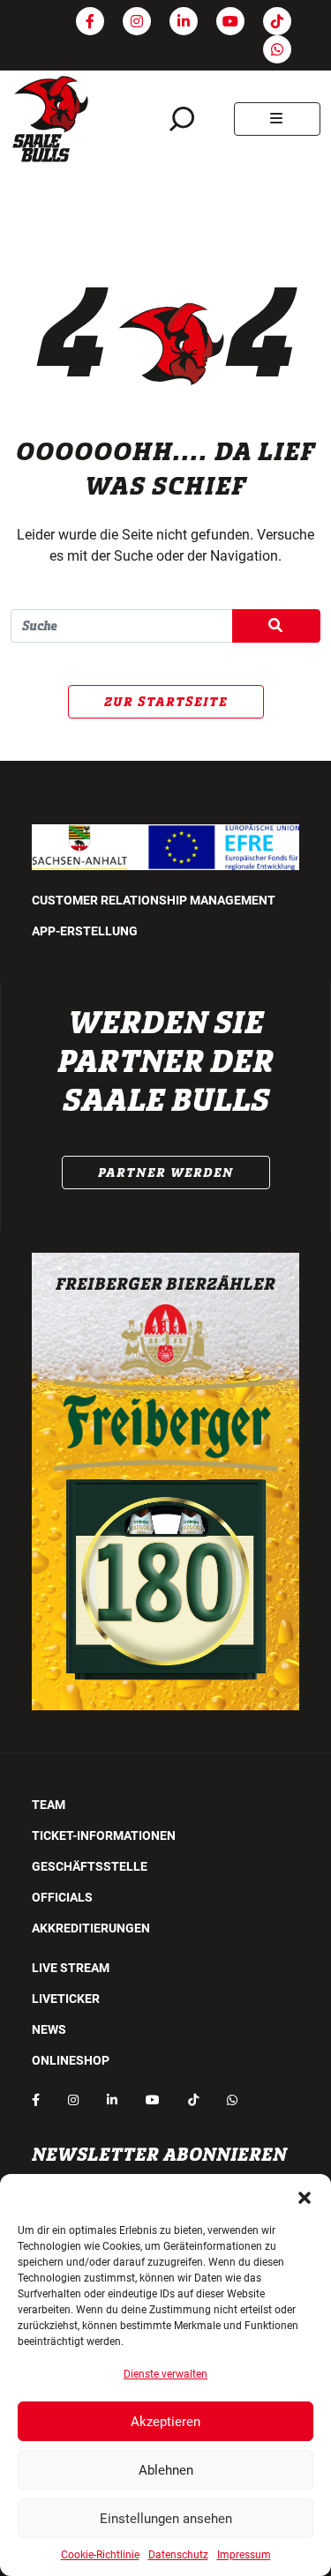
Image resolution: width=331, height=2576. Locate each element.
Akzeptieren (165, 2422)
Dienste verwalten (165, 2374)
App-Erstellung (85, 931)
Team (49, 1805)
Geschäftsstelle (90, 1866)
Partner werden (166, 1173)
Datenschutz (178, 2555)
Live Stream (71, 1968)
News (49, 2029)
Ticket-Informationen (104, 1835)
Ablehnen (166, 2470)
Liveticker (66, 1999)
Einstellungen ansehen (166, 2519)
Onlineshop (71, 2060)
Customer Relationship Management (154, 900)
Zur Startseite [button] (166, 702)
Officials (62, 1897)
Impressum (244, 2555)
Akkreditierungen (91, 1928)
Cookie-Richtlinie (100, 2555)
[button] (305, 2196)
